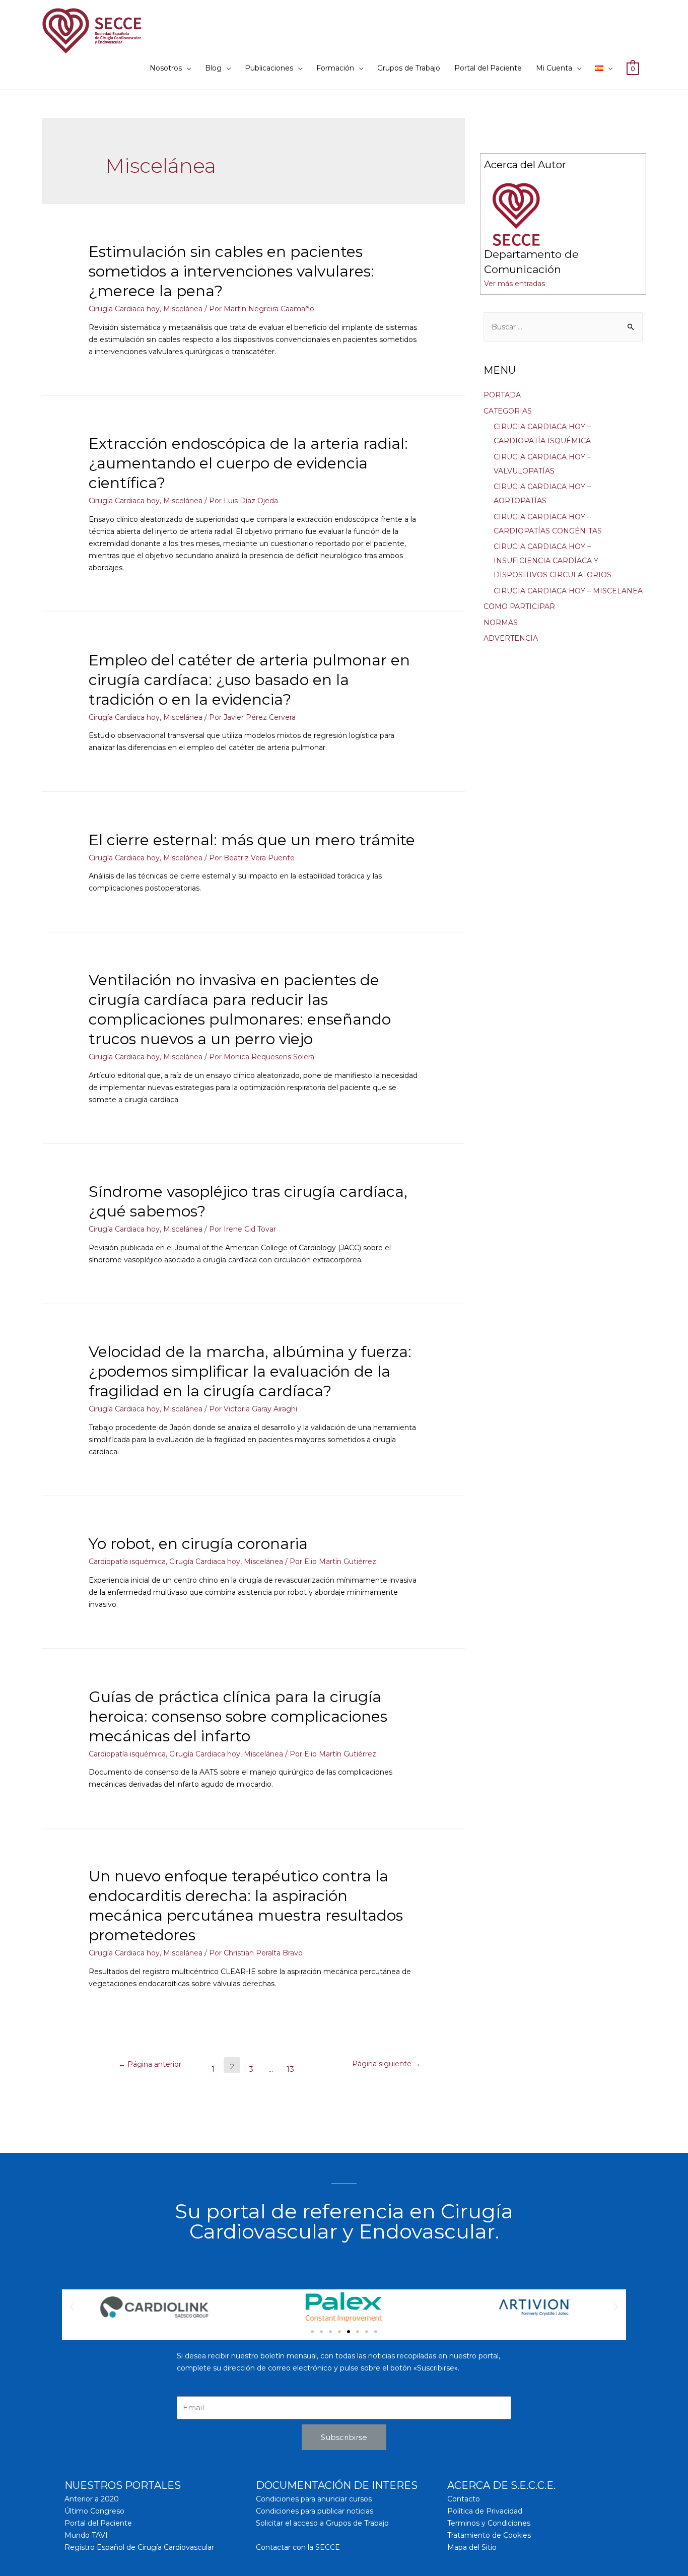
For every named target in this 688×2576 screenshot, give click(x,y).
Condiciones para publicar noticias (315, 2511)
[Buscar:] (563, 327)
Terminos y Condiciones (489, 2523)
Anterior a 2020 (92, 2499)
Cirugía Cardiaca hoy (124, 309)
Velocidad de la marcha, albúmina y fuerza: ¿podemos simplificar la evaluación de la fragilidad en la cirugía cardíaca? (250, 1371)
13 (290, 2069)
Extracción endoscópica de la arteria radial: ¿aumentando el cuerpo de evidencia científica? (248, 463)
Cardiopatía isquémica (127, 1562)
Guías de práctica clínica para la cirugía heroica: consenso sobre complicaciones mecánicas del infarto (238, 1716)
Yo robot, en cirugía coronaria (198, 1544)
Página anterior (150, 2064)
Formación (335, 68)
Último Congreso (94, 2511)
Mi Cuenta (554, 68)
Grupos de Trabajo (409, 68)
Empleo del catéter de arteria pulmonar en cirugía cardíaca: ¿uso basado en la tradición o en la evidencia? (249, 680)
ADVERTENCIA (511, 638)
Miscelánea (183, 309)
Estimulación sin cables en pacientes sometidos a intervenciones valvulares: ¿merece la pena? (231, 271)
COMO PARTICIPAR (519, 606)
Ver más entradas (514, 284)
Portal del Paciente (488, 68)
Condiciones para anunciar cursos (314, 2499)
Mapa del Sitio (472, 2547)
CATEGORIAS (508, 411)
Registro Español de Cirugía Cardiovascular (139, 2547)
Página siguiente (386, 2064)
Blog (213, 68)
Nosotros (166, 68)
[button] (312, 2332)
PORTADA (502, 395)
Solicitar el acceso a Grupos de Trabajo (322, 2523)
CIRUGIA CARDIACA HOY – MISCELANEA (568, 591)
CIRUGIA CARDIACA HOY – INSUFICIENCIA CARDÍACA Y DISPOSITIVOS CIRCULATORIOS (553, 561)
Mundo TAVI (86, 2535)
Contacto (464, 2499)
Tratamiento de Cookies (489, 2535)
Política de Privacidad (485, 2511)
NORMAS (501, 623)
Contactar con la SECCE (298, 2547)
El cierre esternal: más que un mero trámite (252, 840)
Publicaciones (269, 68)
